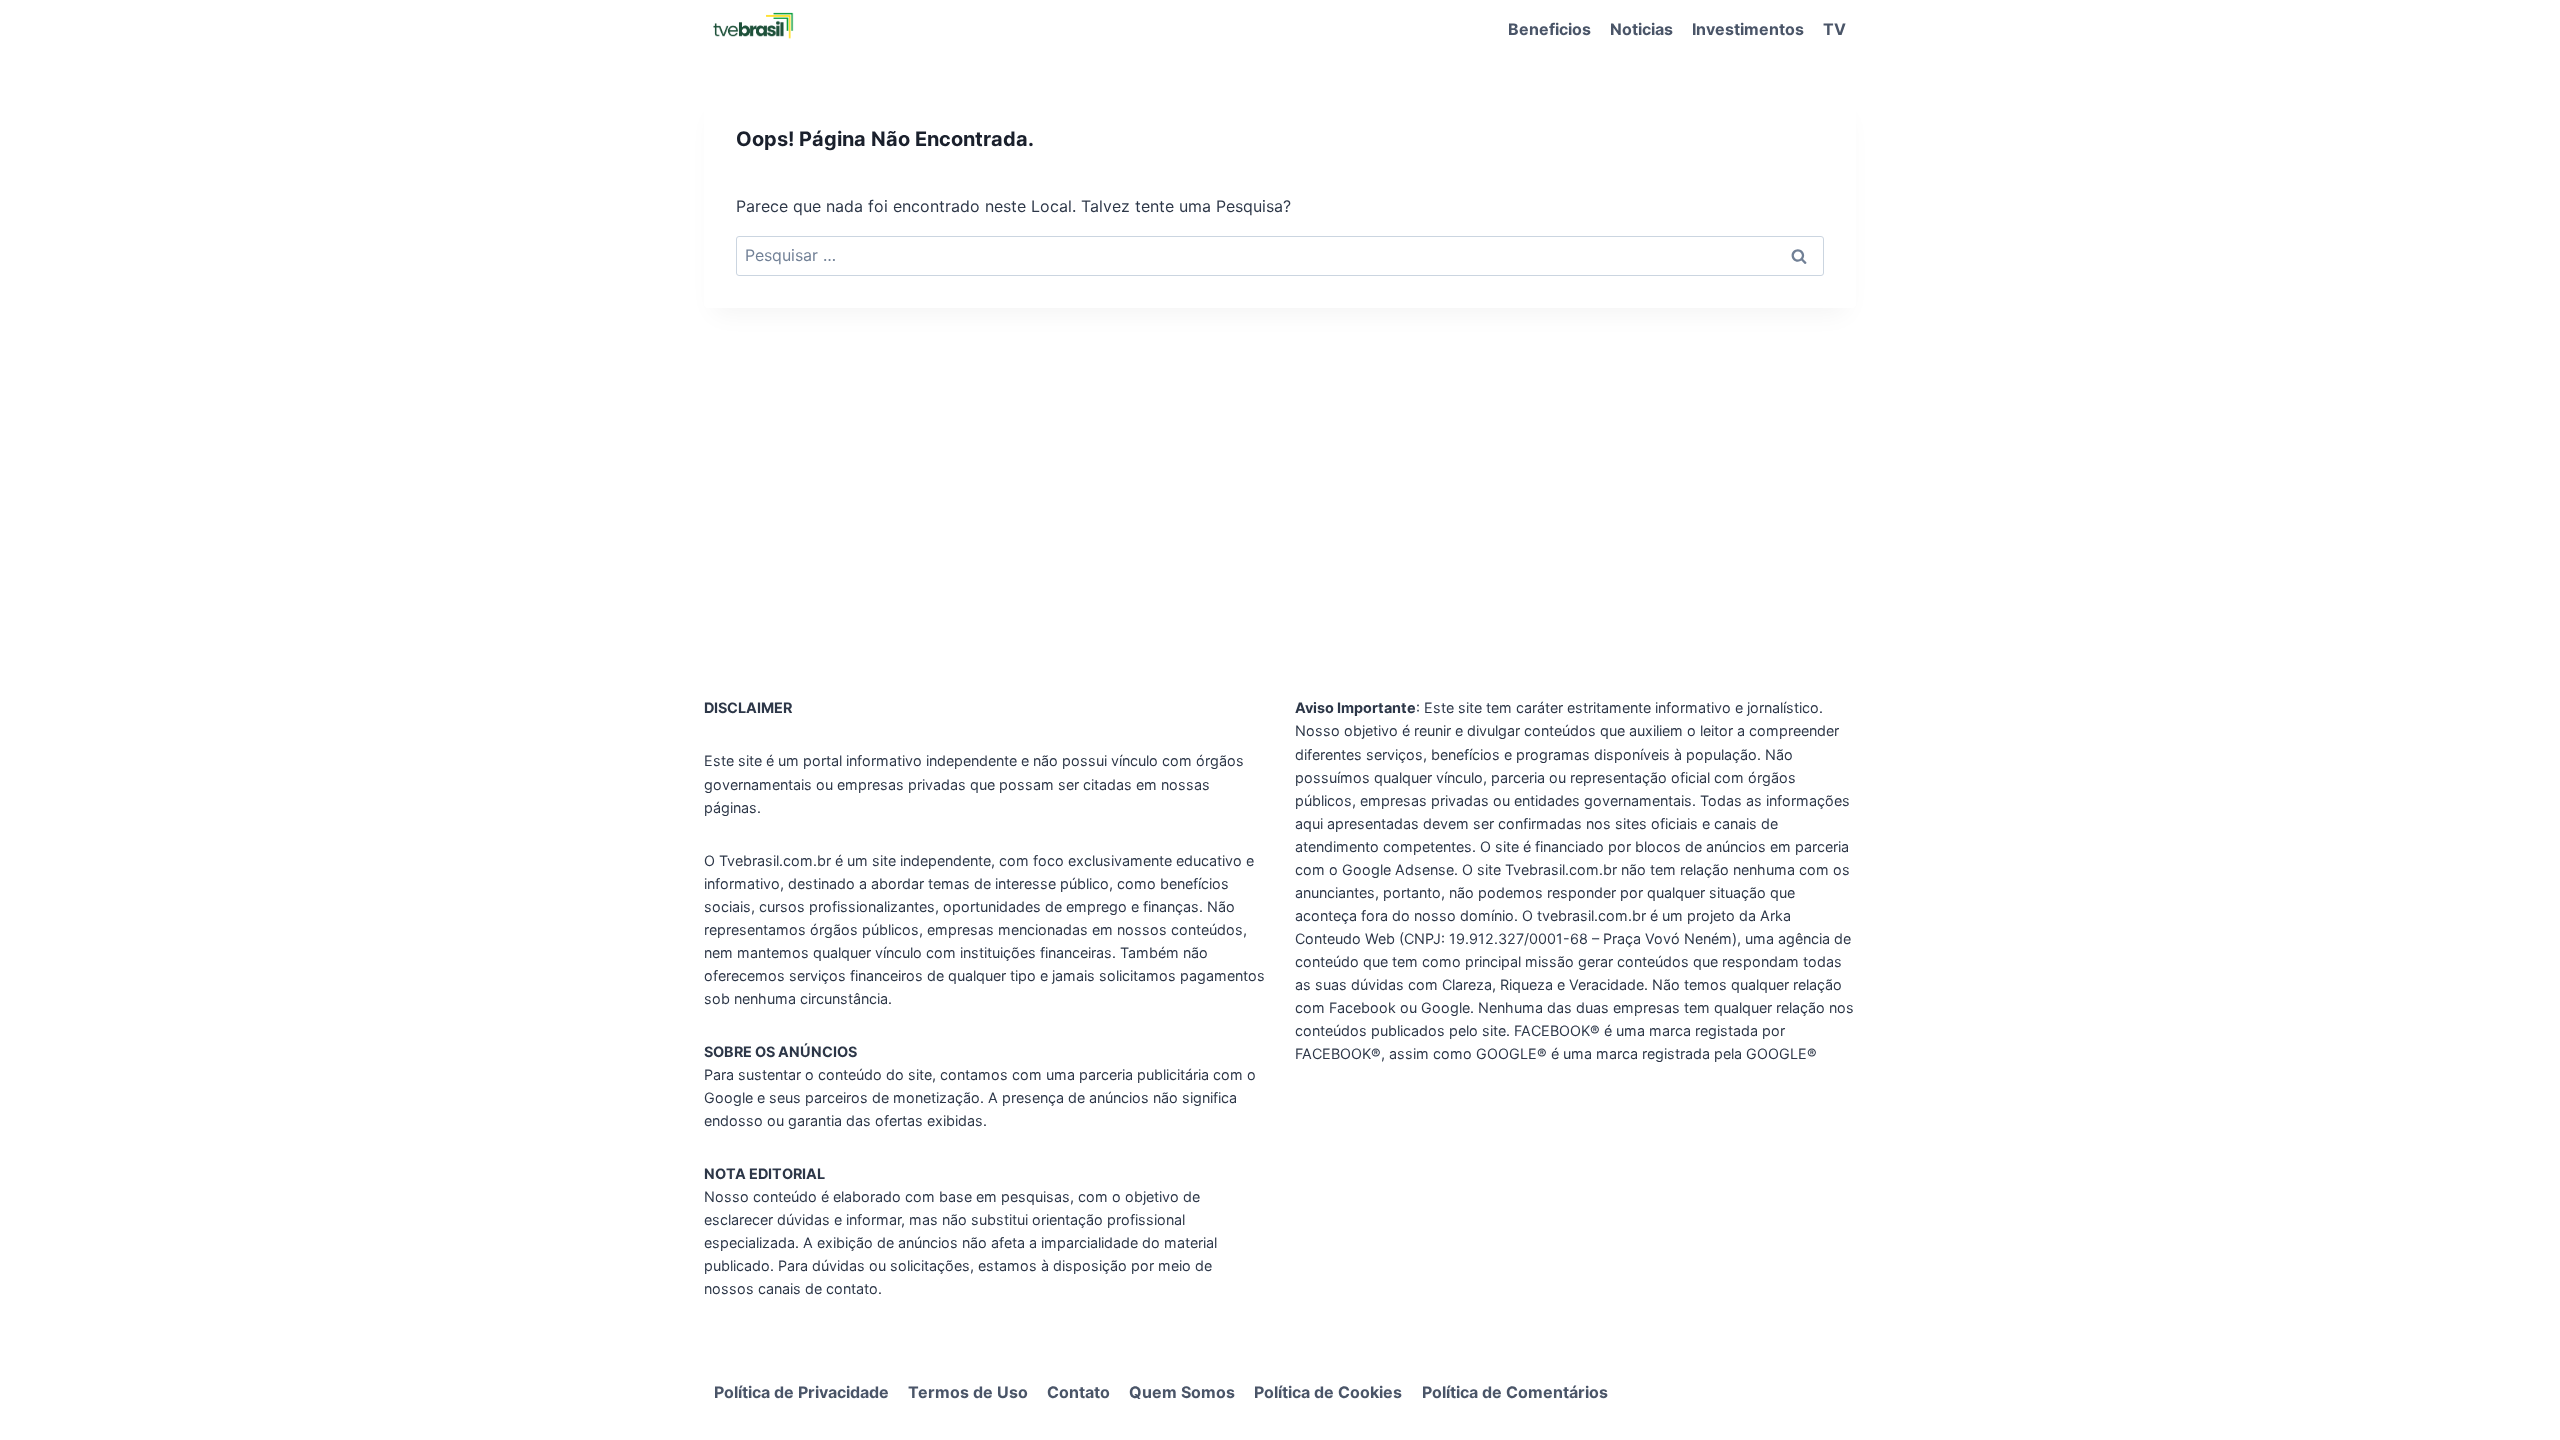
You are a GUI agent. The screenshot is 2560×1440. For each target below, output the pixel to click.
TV (1834, 29)
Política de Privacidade (801, 1392)
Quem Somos (1182, 1392)
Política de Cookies (1328, 1392)
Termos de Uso (968, 1392)
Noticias (1641, 29)
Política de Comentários (1515, 1392)
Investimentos (1748, 29)
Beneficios (1549, 29)
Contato (1078, 1392)
